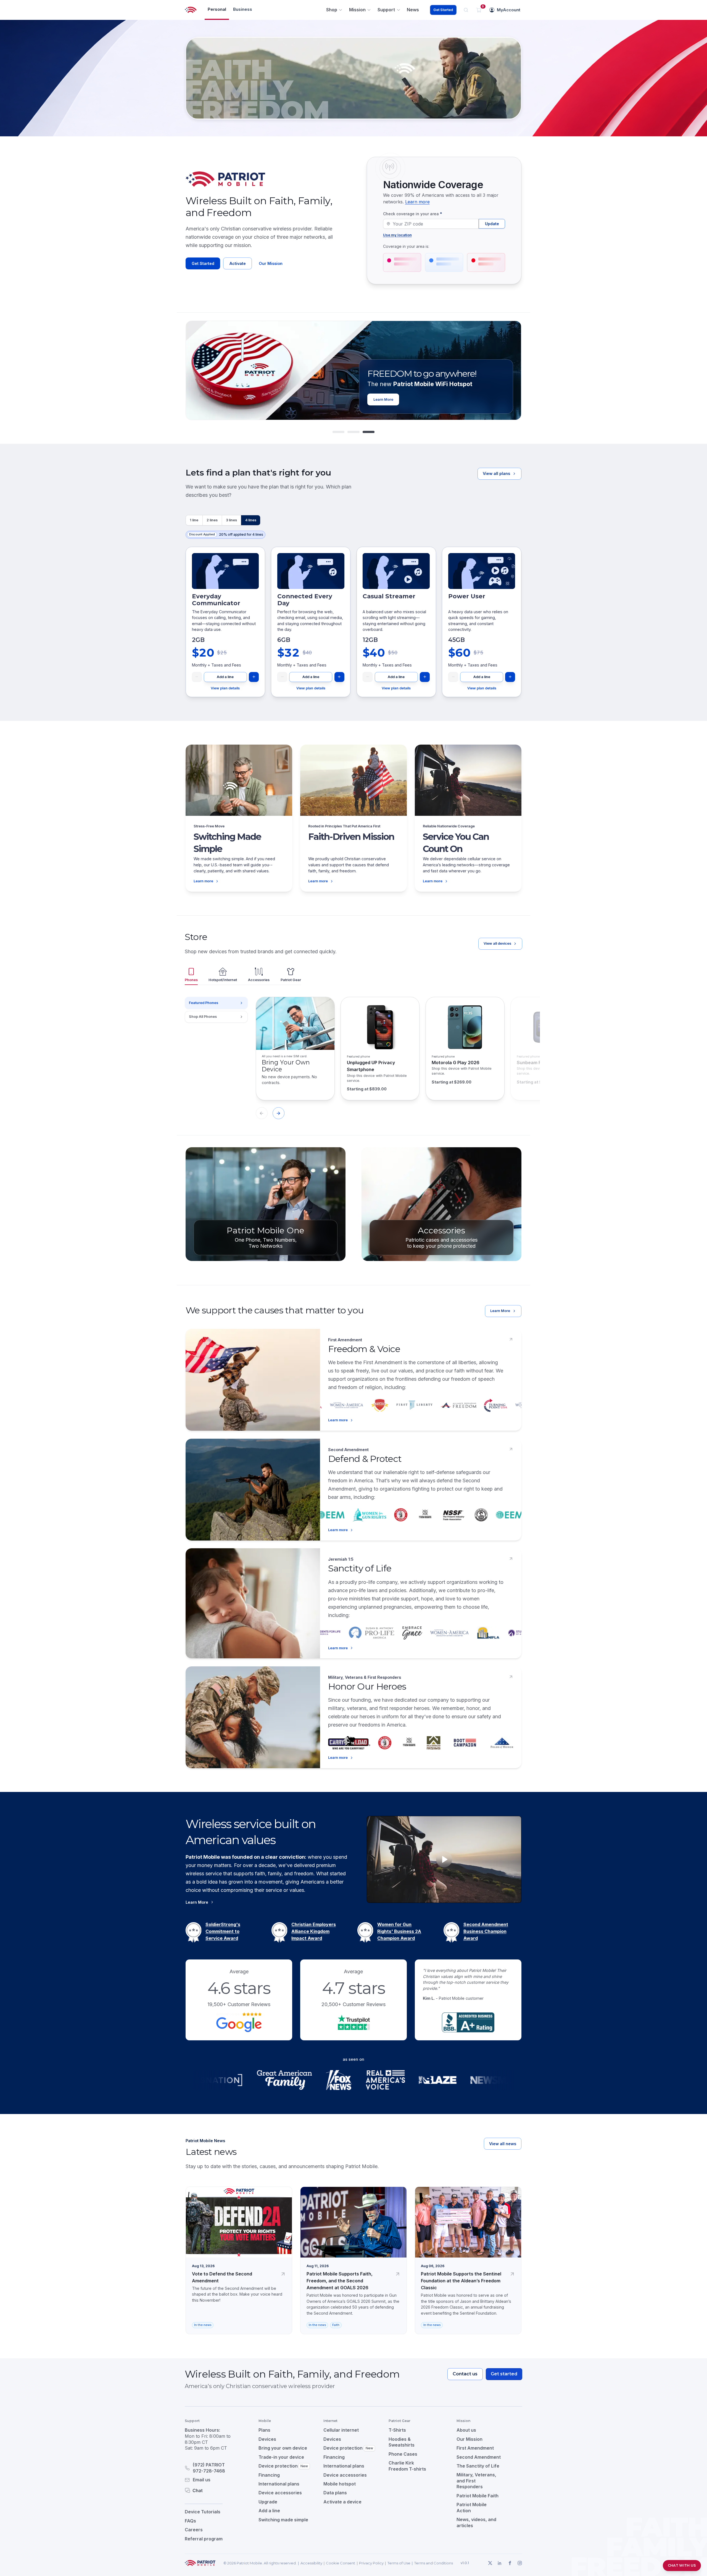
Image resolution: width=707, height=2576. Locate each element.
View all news (503, 2144)
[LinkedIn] (500, 2563)
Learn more (417, 202)
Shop (332, 10)
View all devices (497, 943)
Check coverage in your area (413, 214)
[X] (490, 2563)
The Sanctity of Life (478, 2466)
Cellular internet (341, 2430)
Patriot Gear (291, 980)
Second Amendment (479, 2457)
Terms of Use (399, 2563)
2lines (212, 520)
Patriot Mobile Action (472, 2508)
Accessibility (311, 2563)
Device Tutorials (203, 2512)
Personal (217, 9)
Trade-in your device (281, 2457)
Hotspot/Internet (223, 980)
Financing (269, 2475)
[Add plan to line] (254, 677)
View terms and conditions (457, 399)
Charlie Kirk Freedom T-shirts (407, 2466)
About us (466, 2430)
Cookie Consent (341, 2563)
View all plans (496, 473)
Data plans (335, 2493)
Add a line (225, 677)
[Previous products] (262, 1113)
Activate (238, 263)
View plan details (225, 688)
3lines (231, 520)
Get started (504, 2374)
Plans (264, 2430)
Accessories (259, 980)
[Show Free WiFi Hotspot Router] (353, 432)
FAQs (190, 2521)
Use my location (397, 235)
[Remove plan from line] (197, 677)
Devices (267, 2439)
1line (194, 520)
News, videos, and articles (476, 2522)
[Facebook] (510, 2563)
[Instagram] (520, 2563)
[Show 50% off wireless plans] (338, 432)
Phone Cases (403, 2454)
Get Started (443, 10)
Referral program (204, 2539)
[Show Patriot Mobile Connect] (369, 432)
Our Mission (271, 263)
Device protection (283, 2466)
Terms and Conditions (434, 2563)
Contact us (465, 2374)
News (413, 10)
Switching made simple (283, 2520)
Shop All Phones (203, 1017)
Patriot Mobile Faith (478, 2496)
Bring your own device (283, 2448)
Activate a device (342, 2502)
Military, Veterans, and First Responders (476, 2481)
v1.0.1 (465, 2563)
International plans (279, 2484)
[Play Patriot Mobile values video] (444, 1859)
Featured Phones (204, 1003)
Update (492, 224)
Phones (191, 980)
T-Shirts (397, 2430)
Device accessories (280, 2493)
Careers (194, 2530)
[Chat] (215, 2490)
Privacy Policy (371, 2563)
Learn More (500, 1311)
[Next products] (279, 1113)
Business (243, 9)
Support (386, 10)
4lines (251, 520)
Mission (357, 10)
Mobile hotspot (340, 2484)
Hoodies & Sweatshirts (402, 2442)
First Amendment (475, 2448)
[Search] (466, 10)
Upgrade (268, 2502)
